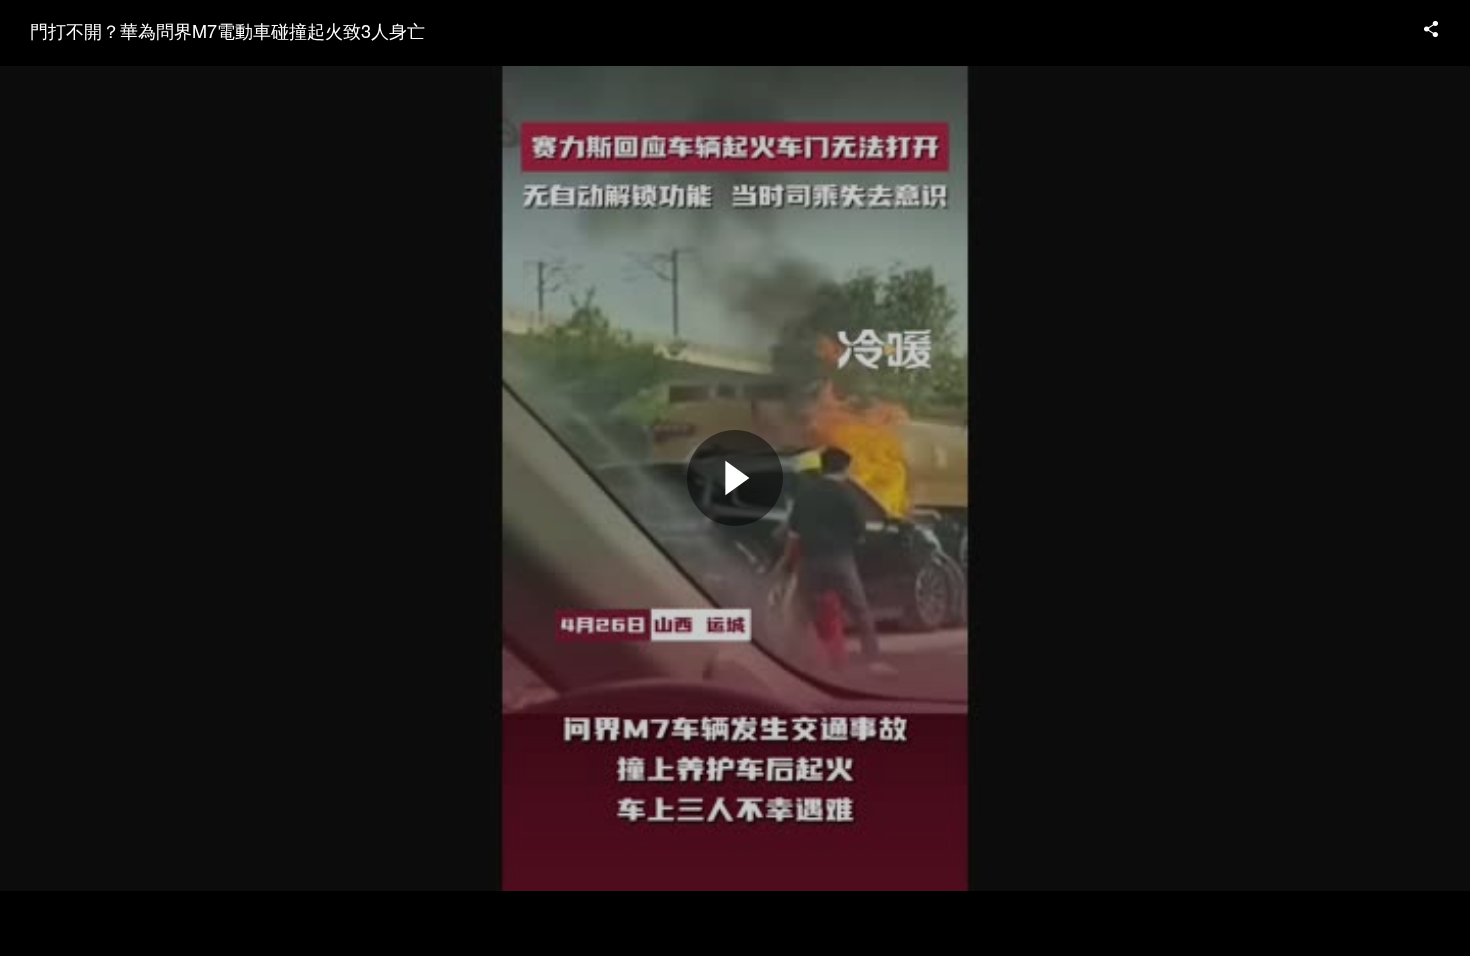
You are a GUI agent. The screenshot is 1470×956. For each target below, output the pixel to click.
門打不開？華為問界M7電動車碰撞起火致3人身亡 (227, 30)
